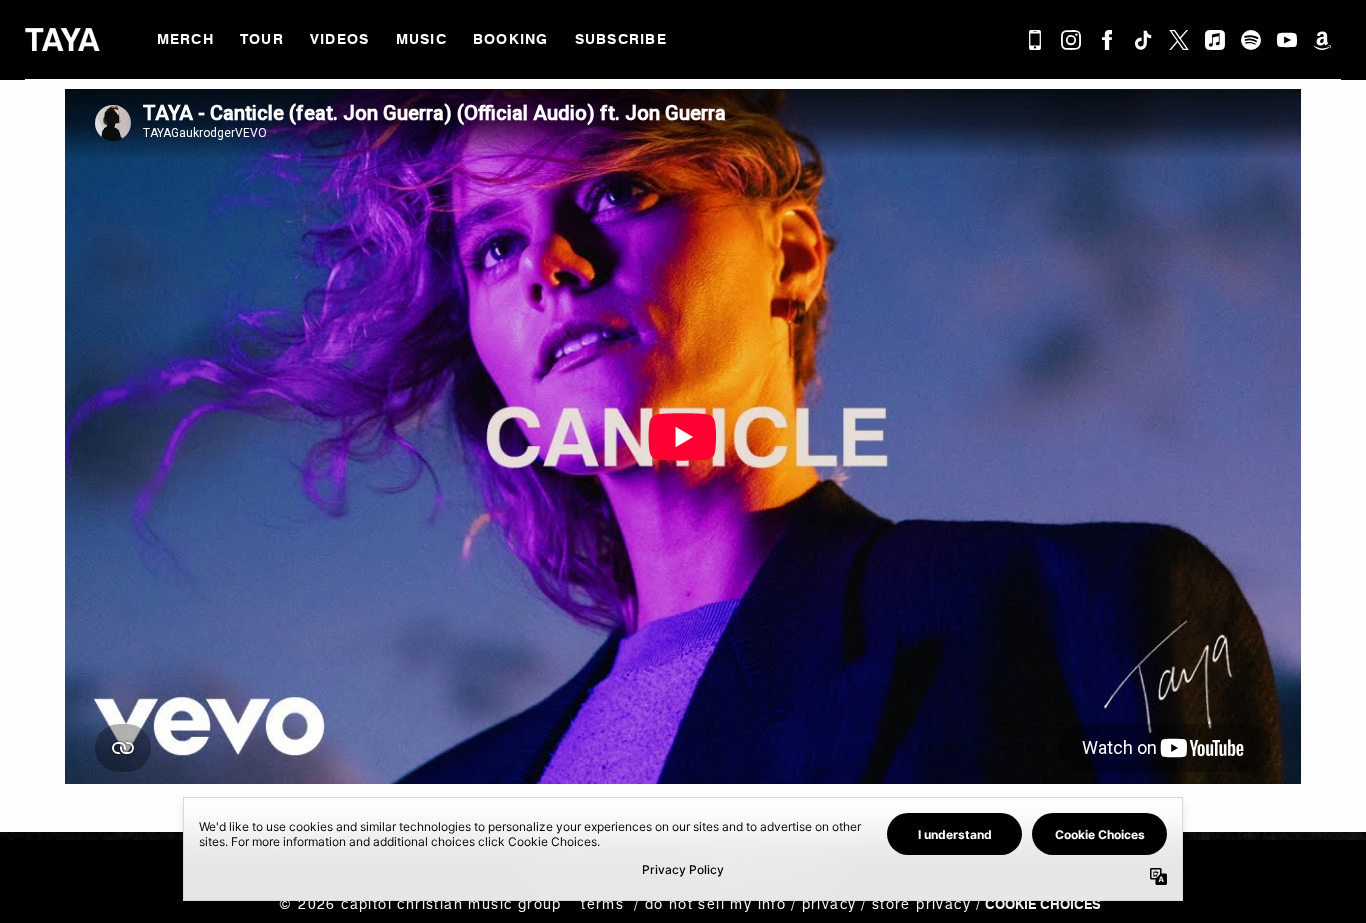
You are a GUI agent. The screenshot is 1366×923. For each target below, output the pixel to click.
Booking (511, 39)
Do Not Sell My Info (715, 904)
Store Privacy (921, 904)
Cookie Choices (1043, 904)
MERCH (185, 39)
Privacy (829, 904)
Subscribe (621, 39)
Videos (340, 39)
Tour (262, 39)
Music (421, 39)
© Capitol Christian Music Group (420, 904)
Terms (602, 904)
